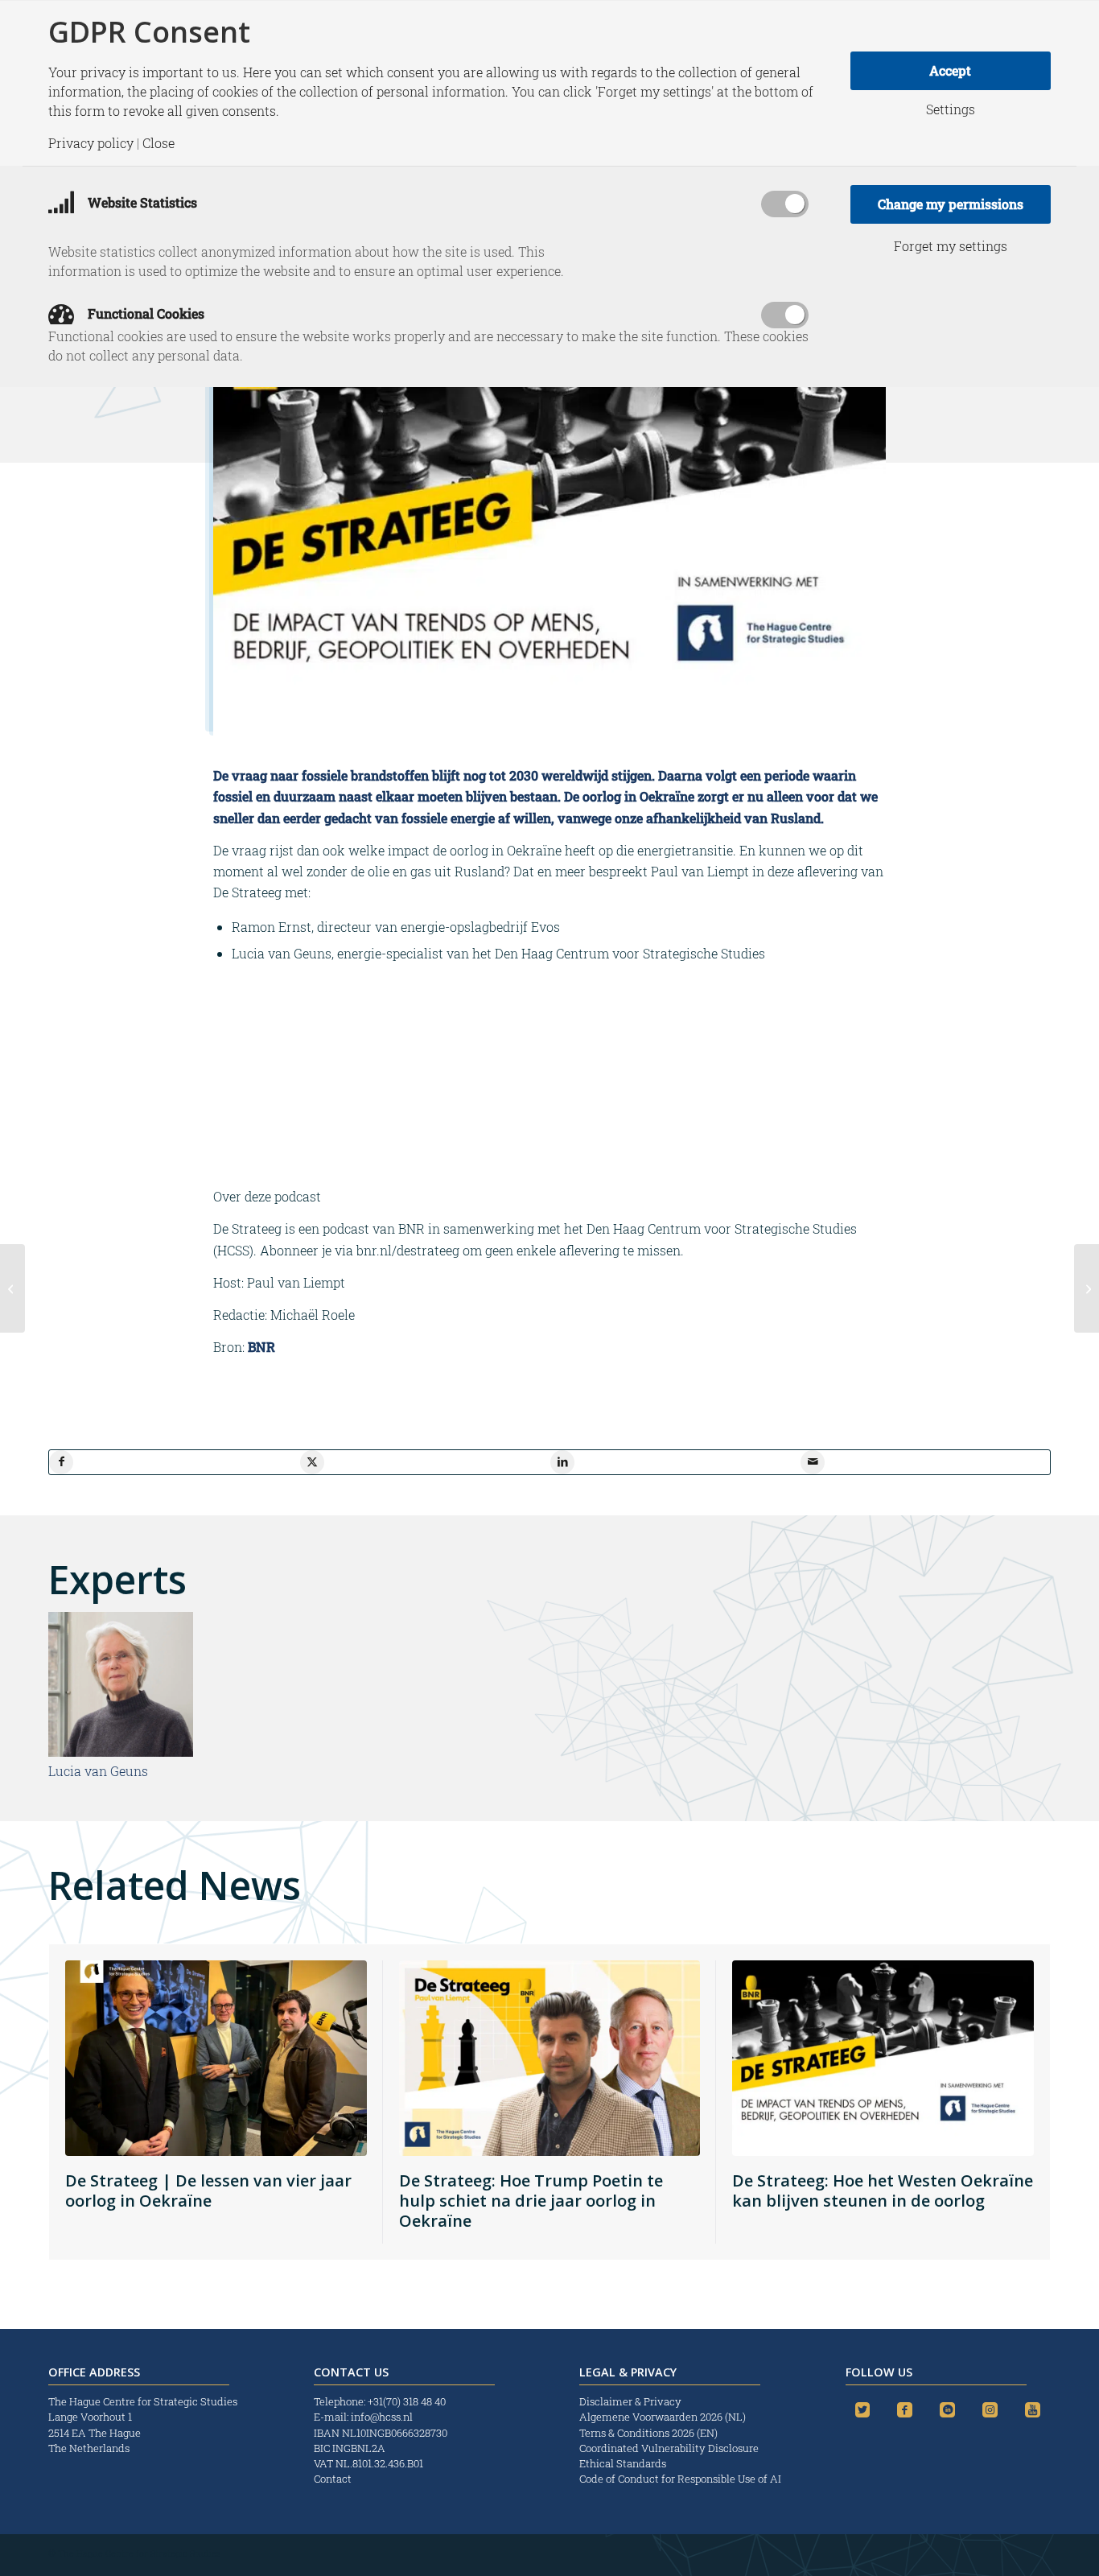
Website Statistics (141, 202)
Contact (333, 2479)
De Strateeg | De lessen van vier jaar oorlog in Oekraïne (208, 2191)
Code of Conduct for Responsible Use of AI (680, 2479)
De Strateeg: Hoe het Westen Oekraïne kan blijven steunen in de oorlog (883, 2191)
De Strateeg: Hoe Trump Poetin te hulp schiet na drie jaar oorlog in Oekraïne (531, 2201)
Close (158, 143)
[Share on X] (312, 1462)
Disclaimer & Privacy (630, 2401)
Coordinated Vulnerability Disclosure (669, 2448)
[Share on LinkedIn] (562, 1462)
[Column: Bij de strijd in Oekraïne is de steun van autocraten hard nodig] (12, 1288)
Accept (950, 70)
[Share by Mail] (813, 1462)
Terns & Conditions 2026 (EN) (650, 2433)
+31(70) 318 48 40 (407, 2401)
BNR (260, 1347)
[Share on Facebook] (61, 1462)
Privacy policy (91, 143)
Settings (951, 109)
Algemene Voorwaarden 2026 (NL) (664, 2417)
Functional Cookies (144, 313)
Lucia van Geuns (98, 1771)
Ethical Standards (623, 2463)
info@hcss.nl (382, 2417)
